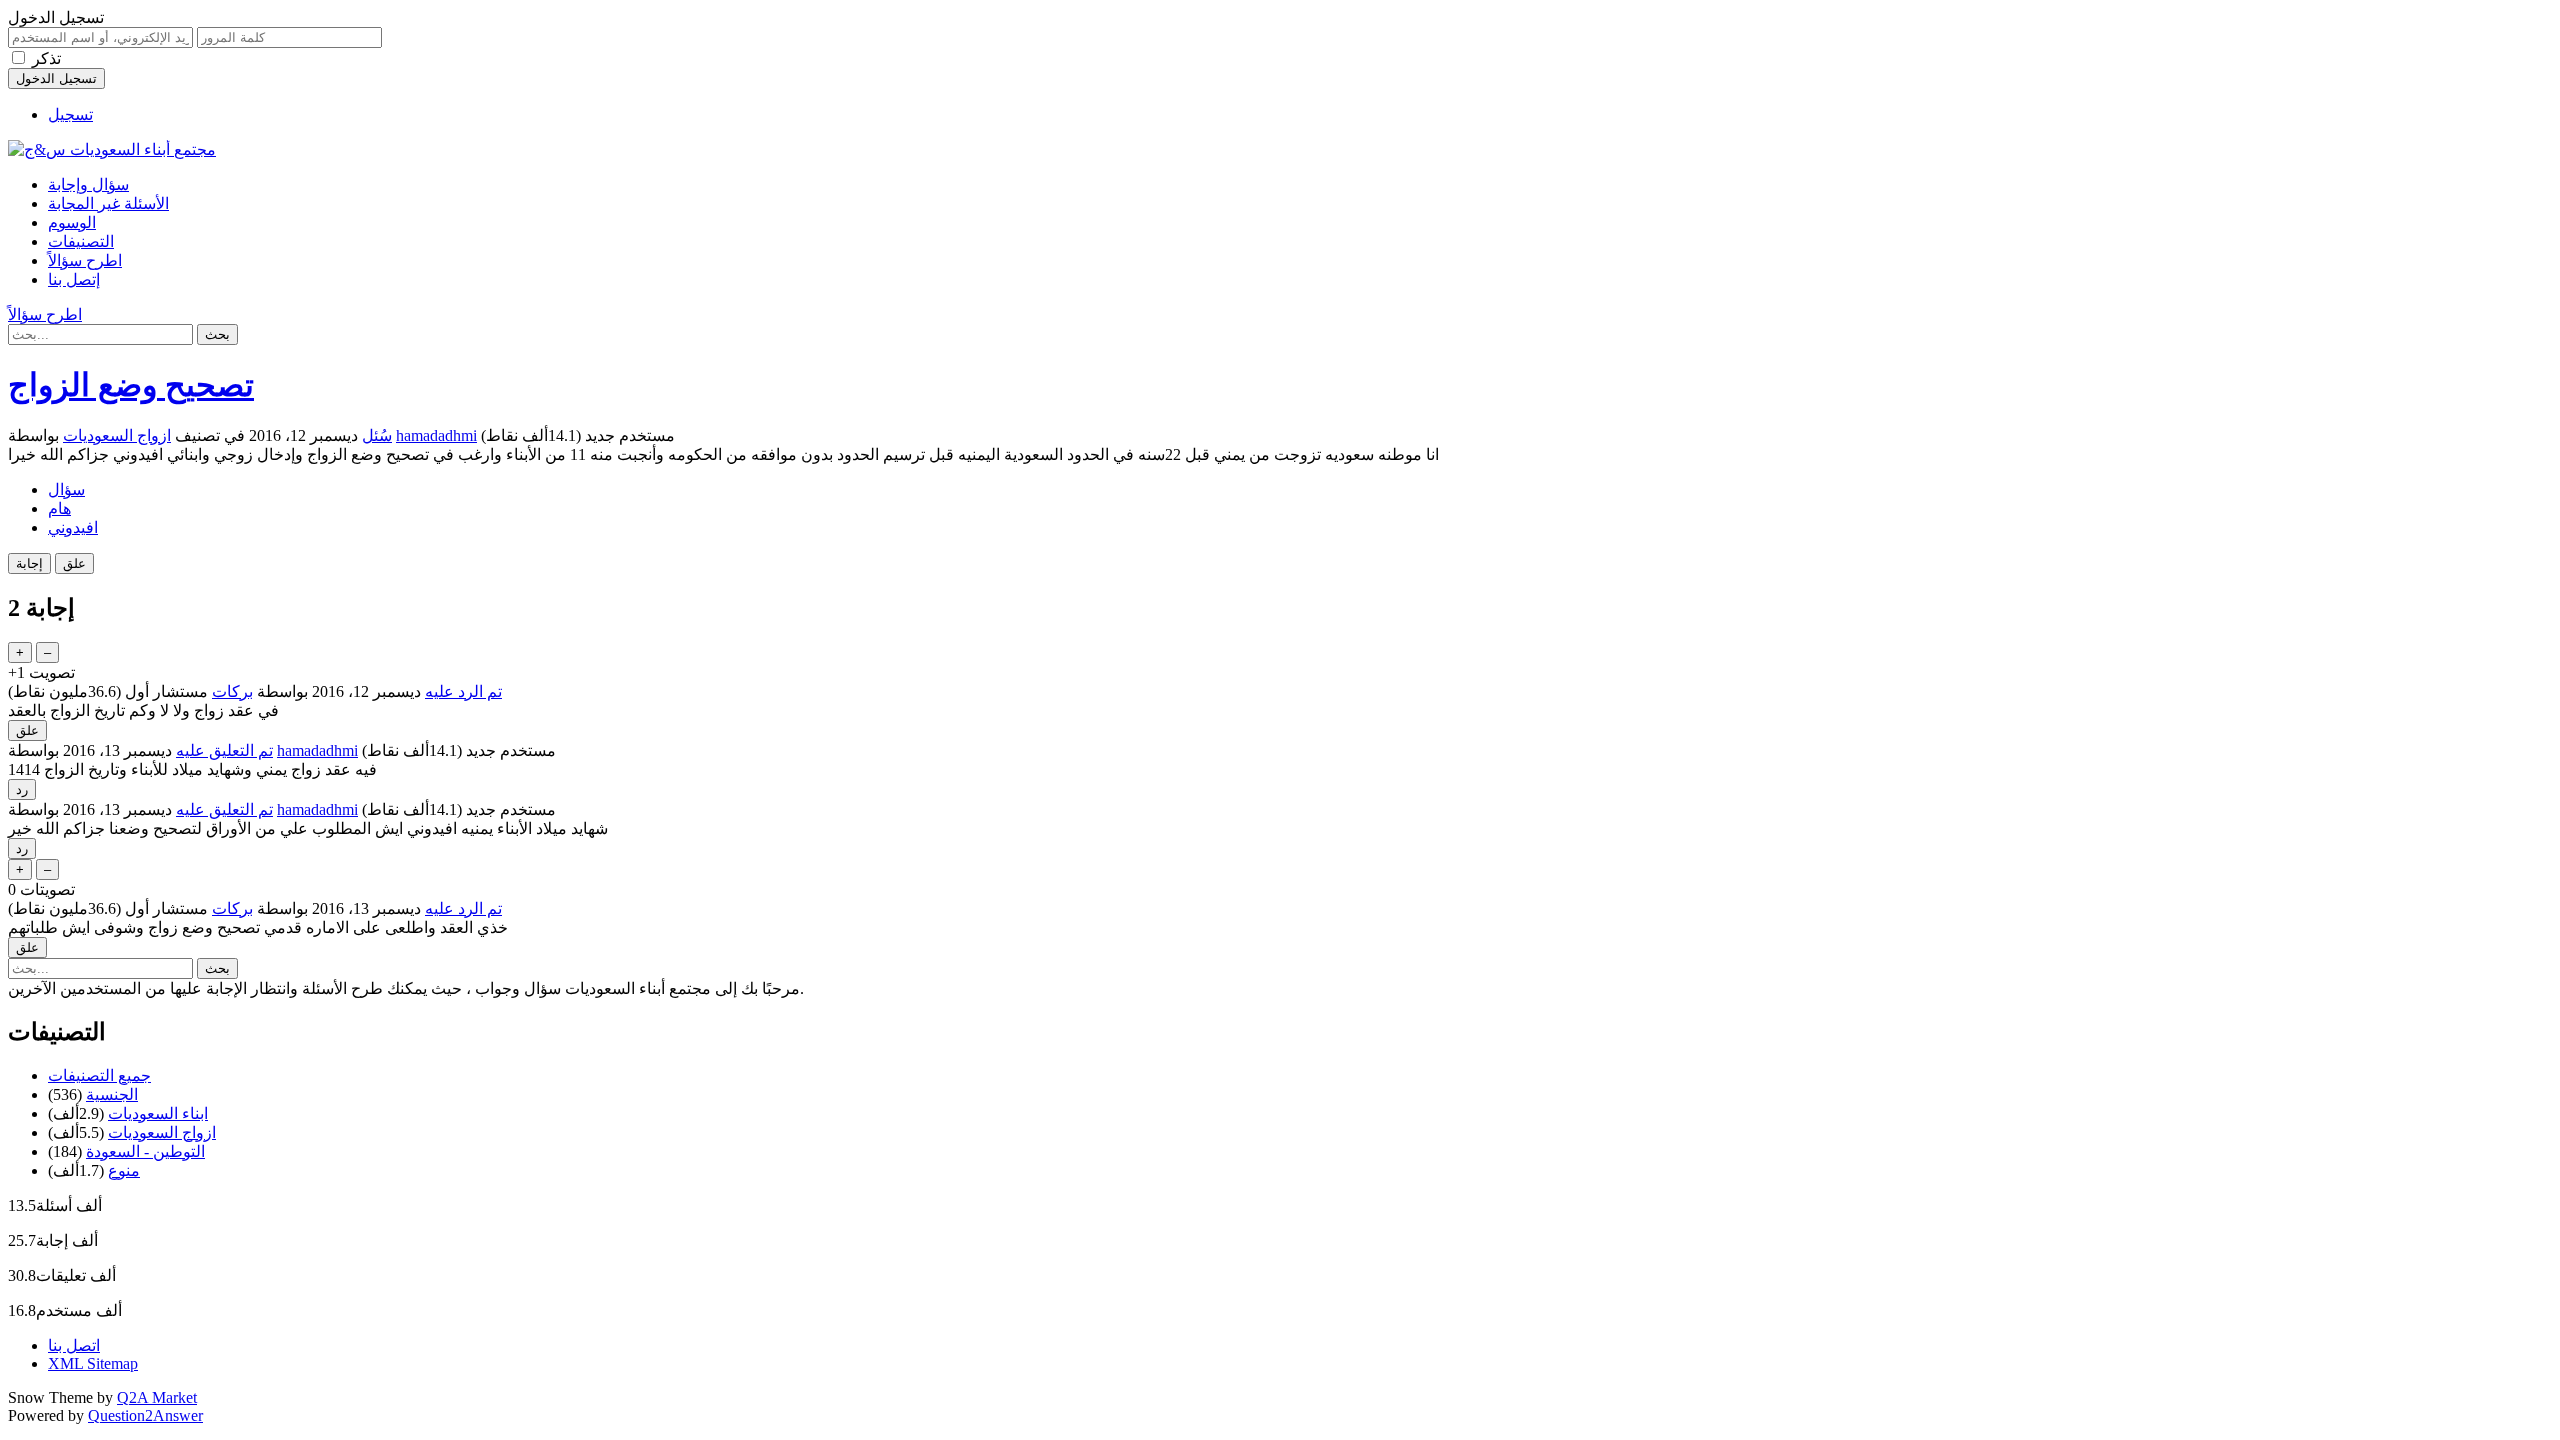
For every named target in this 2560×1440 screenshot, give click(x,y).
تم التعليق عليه (224, 750)
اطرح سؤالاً (85, 260)
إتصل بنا (74, 279)
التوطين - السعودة (145, 1151)
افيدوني (73, 527)
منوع (124, 1170)
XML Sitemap (93, 1363)
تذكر (46, 58)
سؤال (66, 489)
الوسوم (72, 222)
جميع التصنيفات (99, 1075)
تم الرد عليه (463, 691)
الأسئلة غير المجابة (108, 203)
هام (59, 508)
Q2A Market (157, 1397)
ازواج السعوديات (117, 435)
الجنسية (112, 1094)
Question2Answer (145, 1415)
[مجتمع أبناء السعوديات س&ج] (112, 149)
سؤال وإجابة (88, 184)
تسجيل (70, 114)
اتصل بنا (74, 1345)
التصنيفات (81, 241)
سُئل (377, 435)
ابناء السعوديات (158, 1113)
